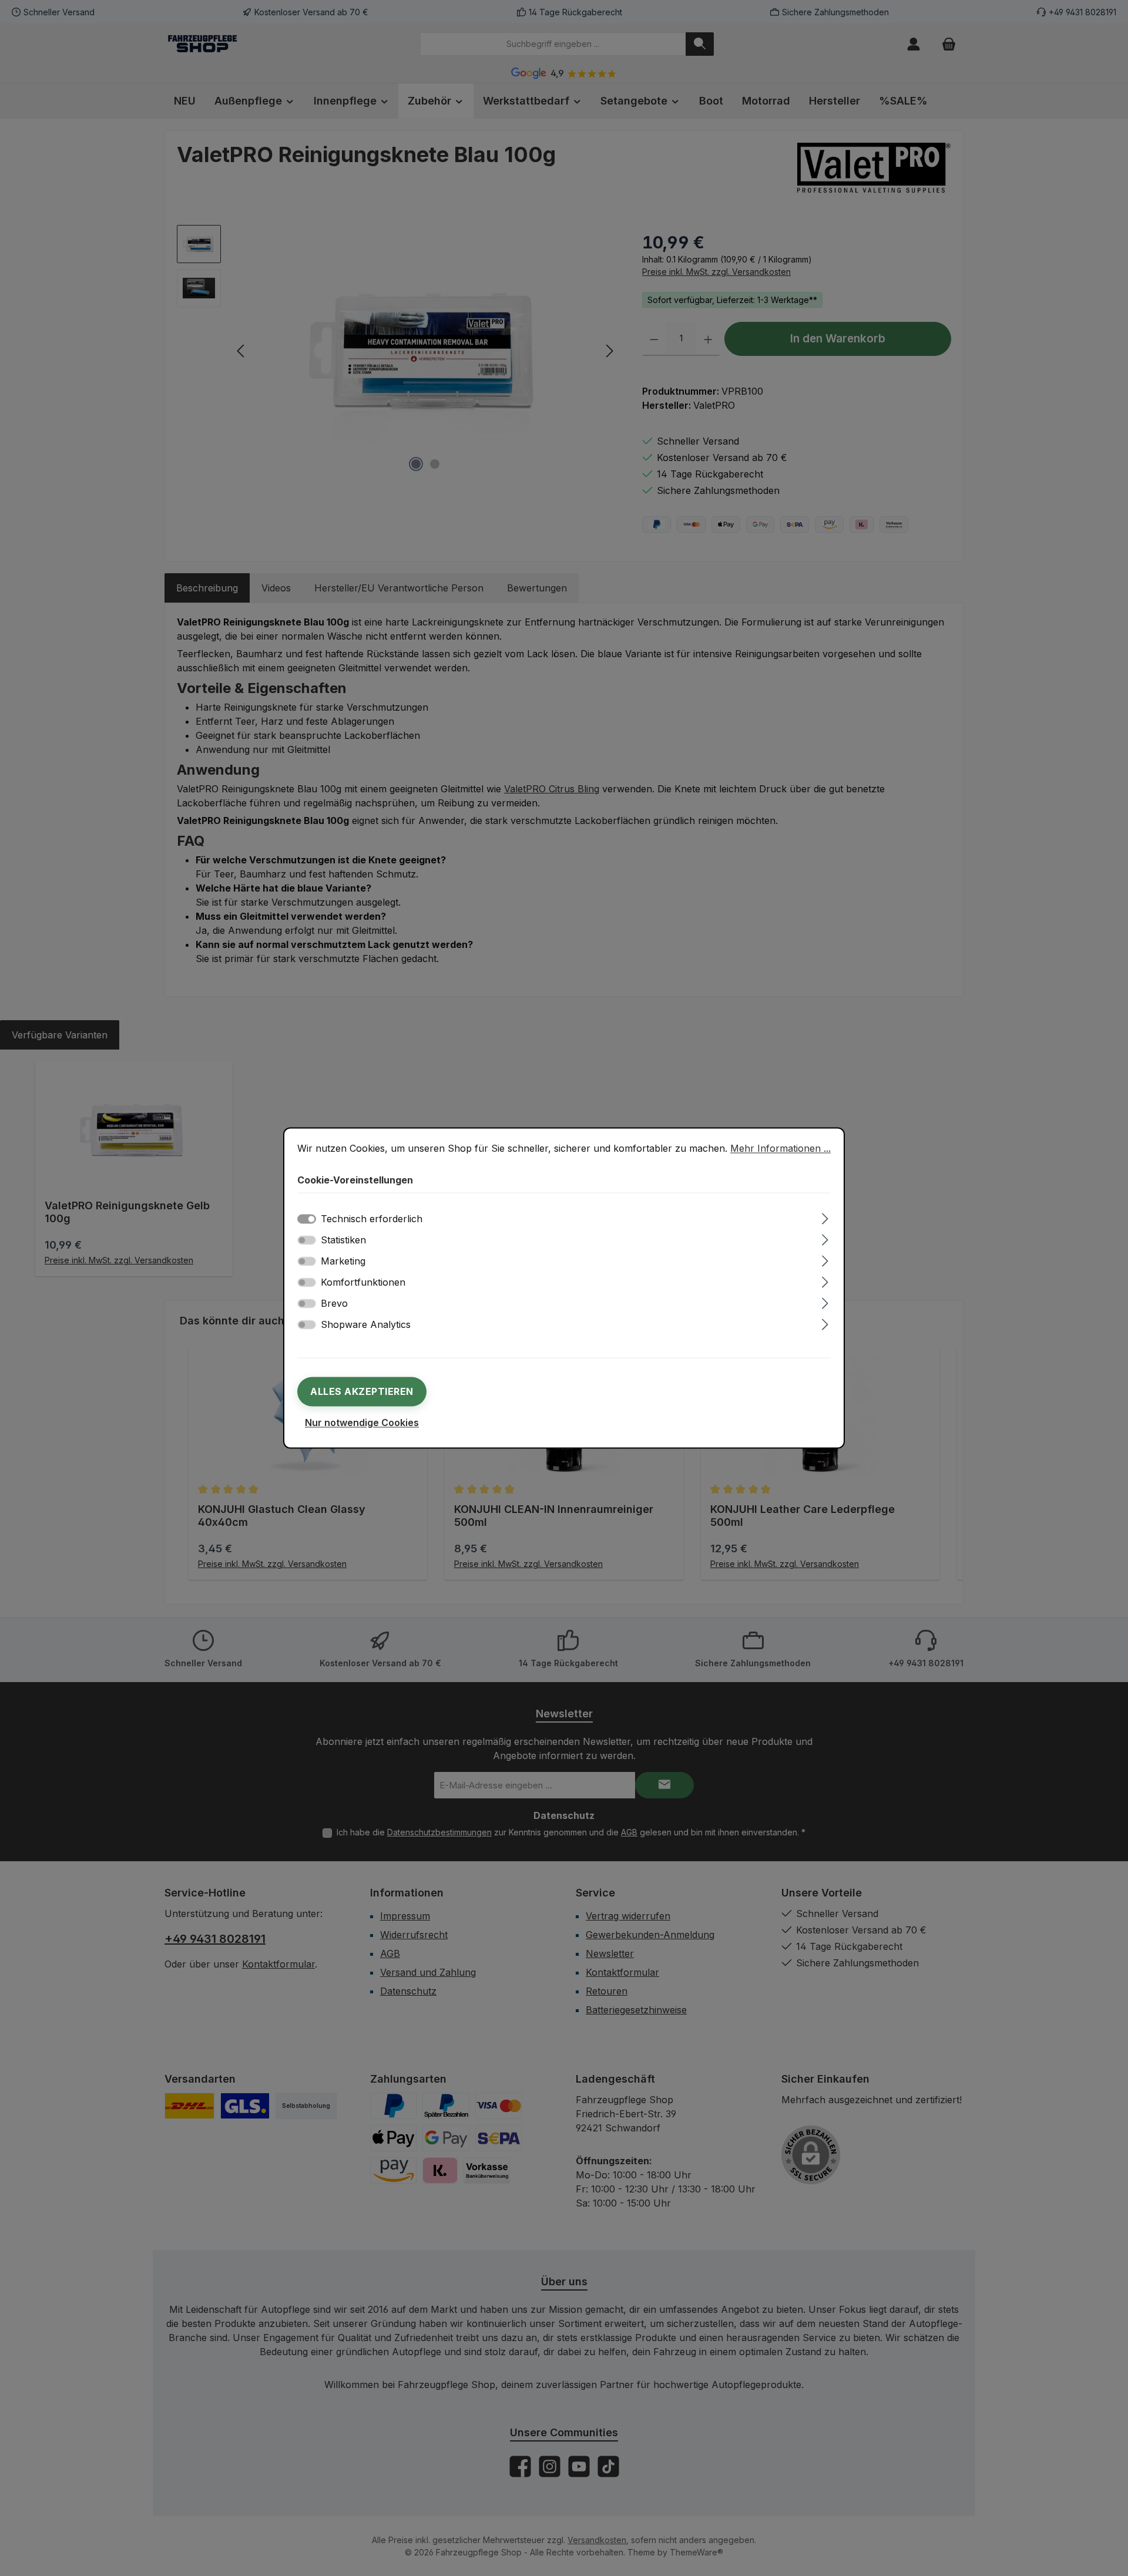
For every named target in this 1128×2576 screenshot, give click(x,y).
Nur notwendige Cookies (362, 1423)
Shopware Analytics (366, 1325)
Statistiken (343, 1240)
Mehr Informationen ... (780, 1148)
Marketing (343, 1262)
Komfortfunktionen (363, 1283)
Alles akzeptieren (362, 1392)
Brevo (334, 1304)
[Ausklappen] (825, 1217)
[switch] (307, 1240)
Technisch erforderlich (372, 1219)
